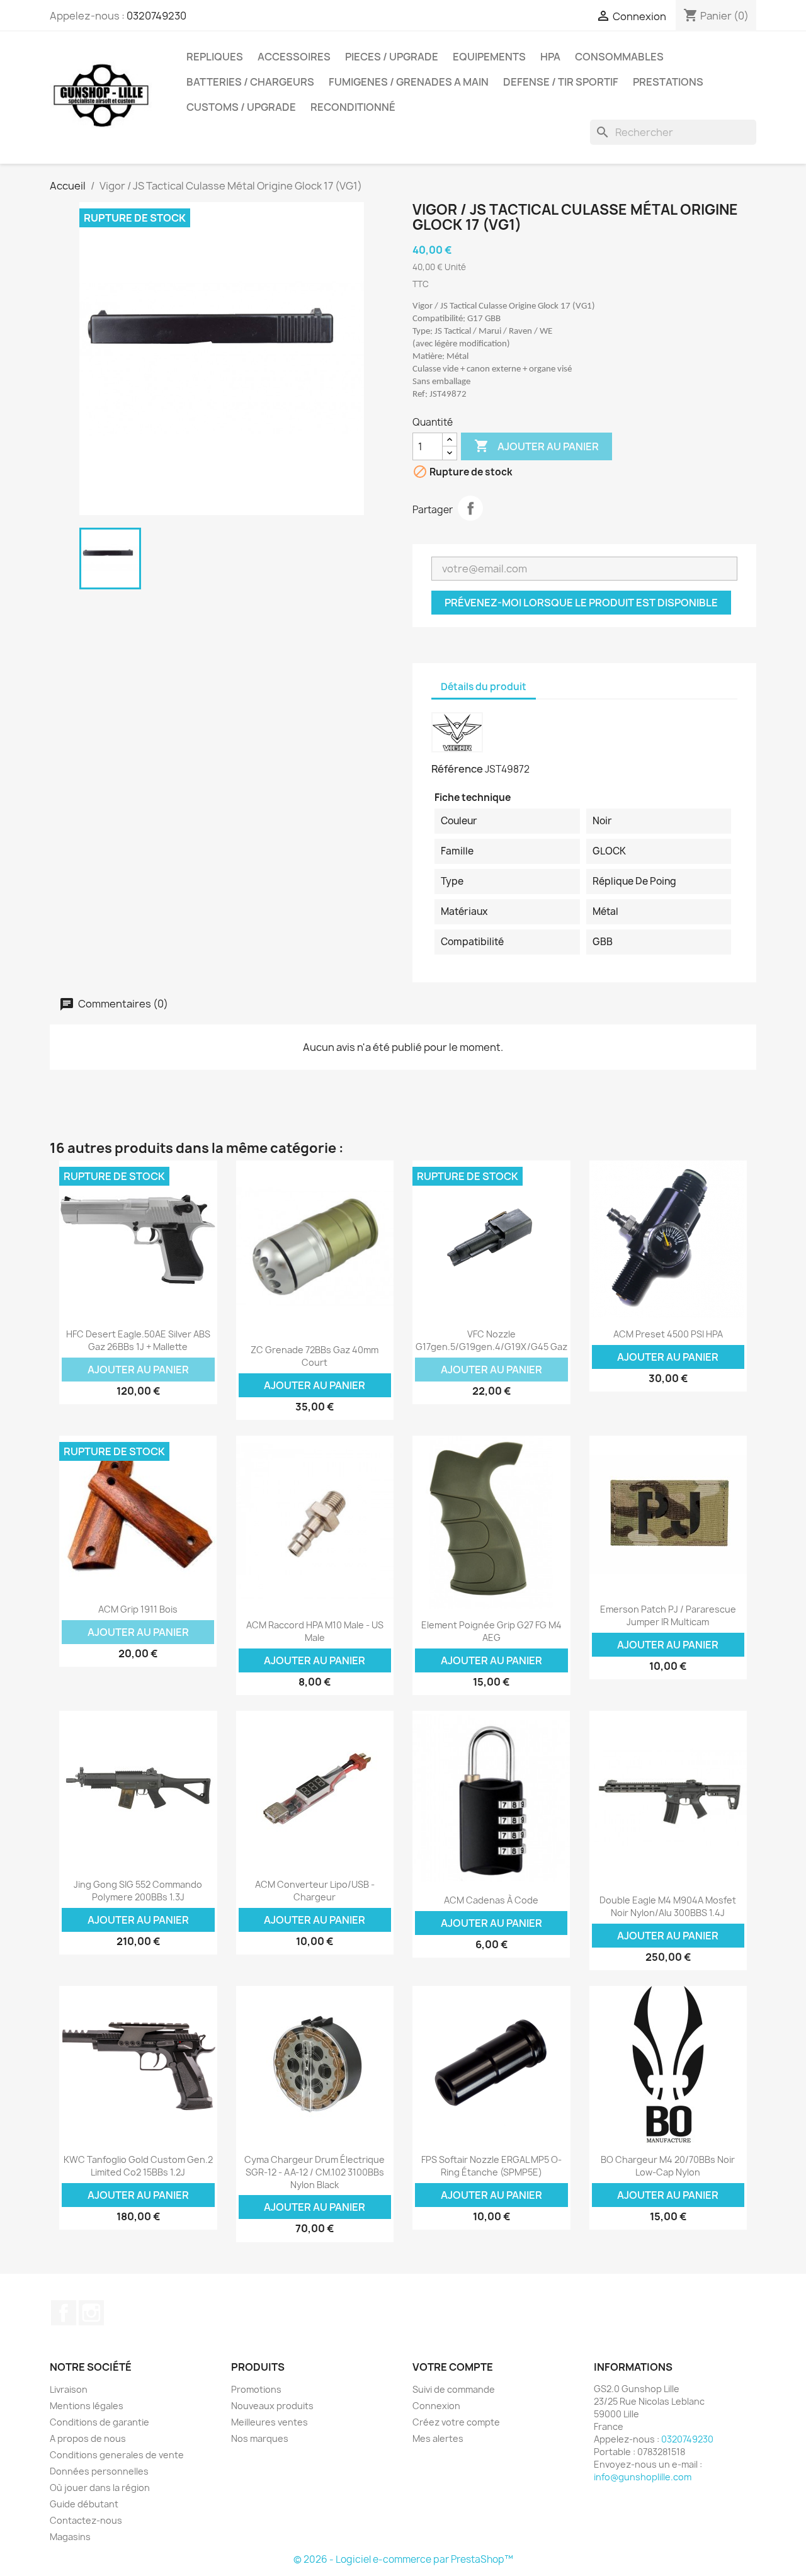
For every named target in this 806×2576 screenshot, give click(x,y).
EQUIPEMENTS (489, 57)
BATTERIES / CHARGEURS (250, 82)
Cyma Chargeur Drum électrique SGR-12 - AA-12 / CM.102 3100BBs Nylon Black (315, 2172)
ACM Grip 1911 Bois (138, 1609)
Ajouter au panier (536, 446)
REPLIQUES (215, 57)
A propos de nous (88, 2438)
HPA (550, 57)
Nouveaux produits (272, 2406)
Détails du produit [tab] (484, 687)
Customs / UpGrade (241, 107)
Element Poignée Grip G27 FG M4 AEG (491, 1631)
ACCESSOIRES (294, 57)
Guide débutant (84, 2504)
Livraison (69, 2389)
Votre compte (453, 2367)
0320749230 (156, 16)
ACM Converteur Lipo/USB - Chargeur (315, 1891)
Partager (470, 508)
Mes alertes (438, 2438)
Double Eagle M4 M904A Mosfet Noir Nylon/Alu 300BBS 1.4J (668, 1906)
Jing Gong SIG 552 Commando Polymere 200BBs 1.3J (138, 1891)
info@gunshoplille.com (643, 2477)
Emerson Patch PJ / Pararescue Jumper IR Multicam (668, 1615)
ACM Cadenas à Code (491, 1900)
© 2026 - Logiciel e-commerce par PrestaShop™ (403, 2559)
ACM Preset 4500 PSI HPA (668, 1334)
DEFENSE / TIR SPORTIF (561, 82)
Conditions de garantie (99, 2422)
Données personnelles (99, 2471)
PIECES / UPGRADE (392, 57)
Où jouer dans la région (100, 2488)
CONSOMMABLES (619, 57)
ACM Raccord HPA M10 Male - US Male (315, 1631)
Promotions (256, 2389)
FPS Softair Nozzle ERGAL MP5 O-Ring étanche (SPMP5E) (491, 2166)
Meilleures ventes (270, 2422)
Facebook (64, 2313)
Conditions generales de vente (117, 2455)
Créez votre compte (456, 2422)
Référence (457, 769)
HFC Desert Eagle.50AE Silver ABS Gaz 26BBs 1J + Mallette (138, 1340)
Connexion (436, 2406)
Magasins (70, 2537)
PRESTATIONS (668, 82)
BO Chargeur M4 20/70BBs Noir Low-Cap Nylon (668, 2166)
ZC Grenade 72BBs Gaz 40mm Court (315, 1356)
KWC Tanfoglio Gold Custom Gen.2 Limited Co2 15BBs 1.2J (138, 2166)
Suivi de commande (454, 2389)
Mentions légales (87, 2406)
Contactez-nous (86, 2520)
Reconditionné (353, 107)
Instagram (91, 2313)
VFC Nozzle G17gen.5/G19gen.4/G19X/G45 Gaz (491, 1340)
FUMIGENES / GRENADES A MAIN (409, 82)
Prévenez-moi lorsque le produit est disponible (581, 603)
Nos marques (260, 2438)
